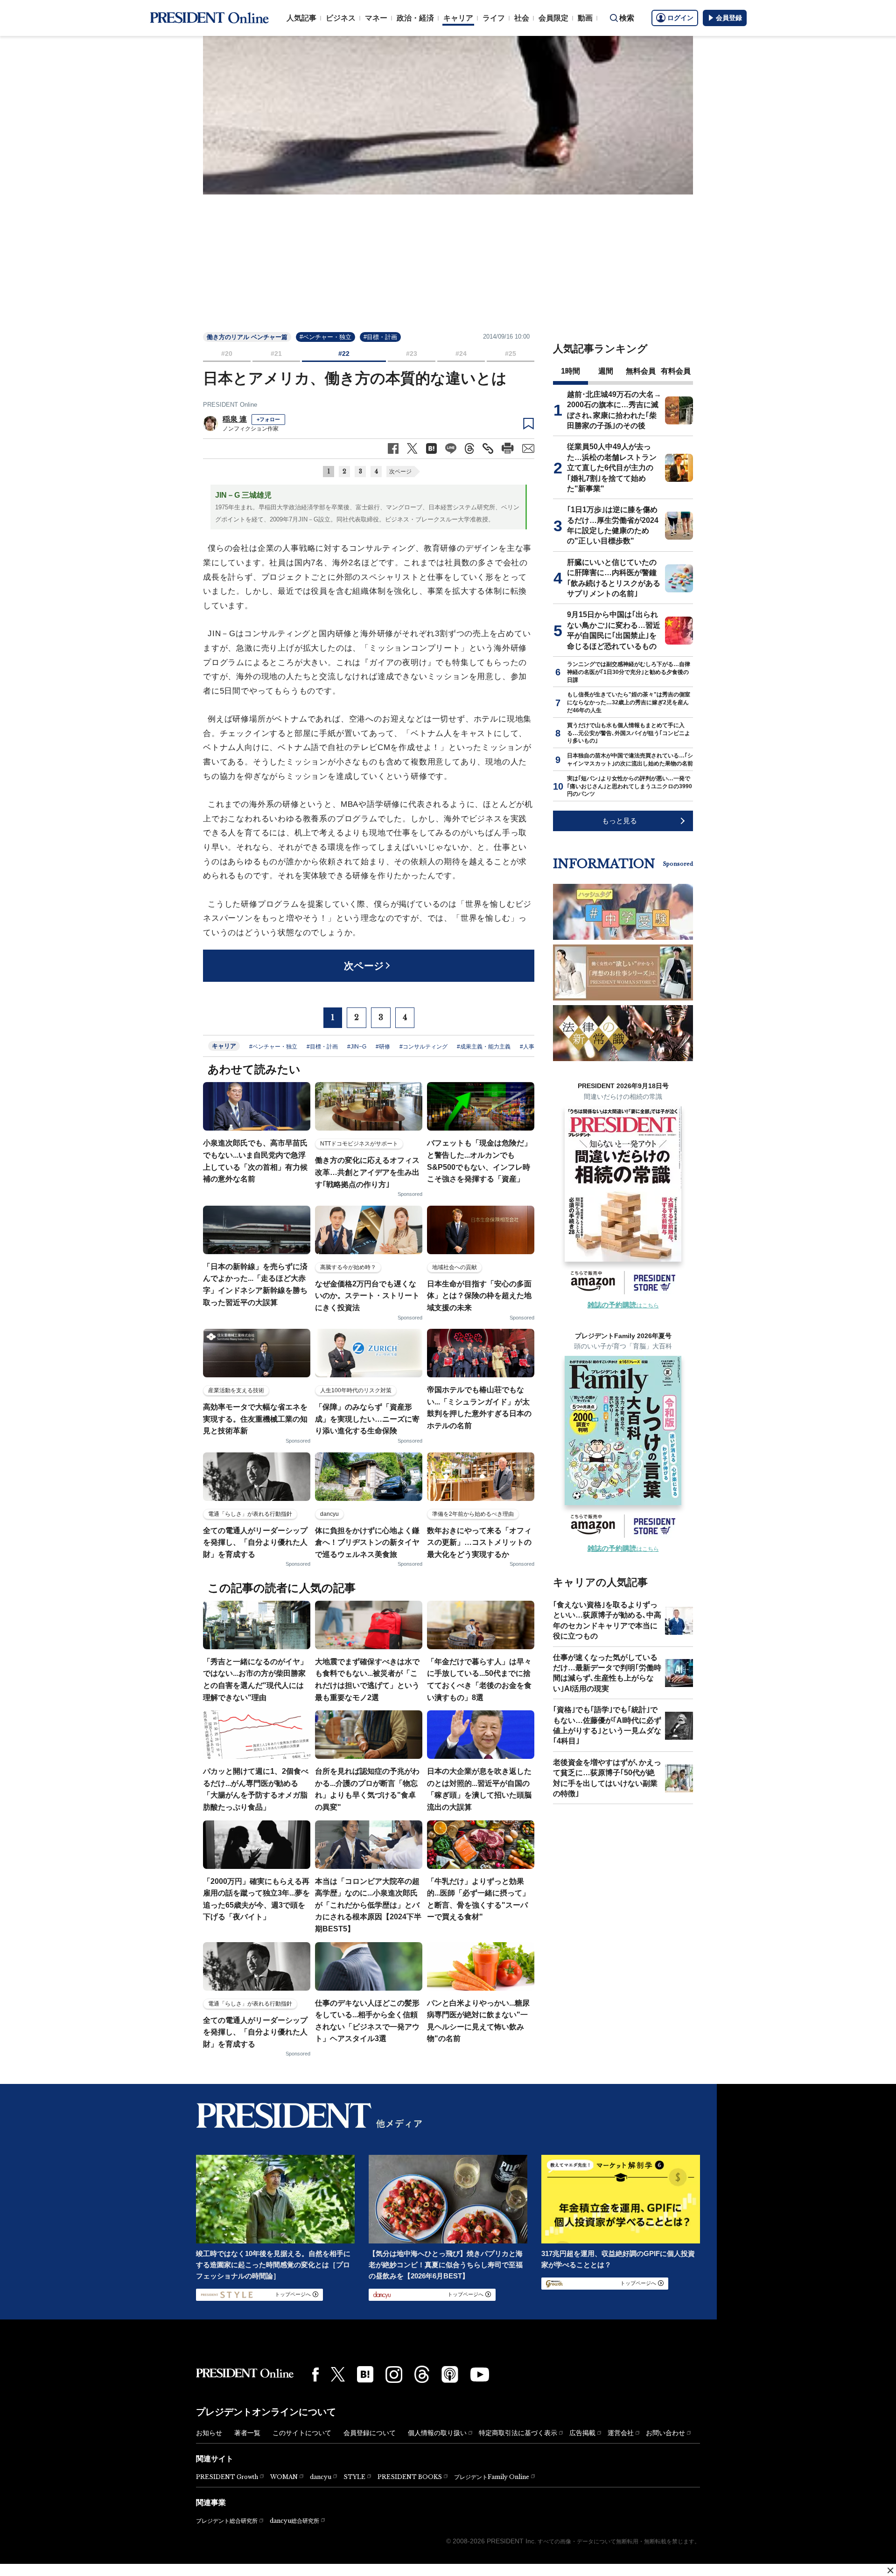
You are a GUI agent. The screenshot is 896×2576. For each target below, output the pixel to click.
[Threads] (422, 2374)
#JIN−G (357, 1047)
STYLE (354, 2477)
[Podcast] (450, 2374)
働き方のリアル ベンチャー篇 (247, 337)
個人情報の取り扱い (437, 2433)
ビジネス (341, 18)
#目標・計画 (380, 337)
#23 (412, 354)
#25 (511, 354)
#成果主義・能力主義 (484, 1047)
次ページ (400, 472)
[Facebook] (315, 2375)
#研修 (383, 1047)
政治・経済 (415, 18)
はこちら (623, 1305)
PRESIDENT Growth (227, 2477)
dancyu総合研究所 (294, 2521)
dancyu (321, 2477)
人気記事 (301, 18)
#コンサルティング (423, 1047)
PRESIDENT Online (230, 405)
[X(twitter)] (338, 2374)
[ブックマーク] (528, 424)
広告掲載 (582, 2433)
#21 (276, 354)
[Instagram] (394, 2375)
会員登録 (729, 18)
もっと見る (619, 821)
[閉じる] (890, 2570)
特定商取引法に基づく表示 (518, 2433)
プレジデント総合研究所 (227, 2521)
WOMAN (284, 2477)
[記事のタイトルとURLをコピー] (488, 448)
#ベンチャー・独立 (325, 337)
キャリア (458, 18)
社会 (522, 18)
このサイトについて (302, 2433)
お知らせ (209, 2433)
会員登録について (370, 2433)
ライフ (494, 18)
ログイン (680, 18)
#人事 (527, 1047)
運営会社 (621, 2433)
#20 (227, 354)
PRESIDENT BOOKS (410, 2477)
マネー (376, 18)
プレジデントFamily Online (492, 2477)
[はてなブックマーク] (365, 2374)
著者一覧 (247, 2433)
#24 (461, 354)
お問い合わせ (665, 2433)
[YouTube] (480, 2375)
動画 (585, 18)
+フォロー (268, 419)
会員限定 (553, 18)
